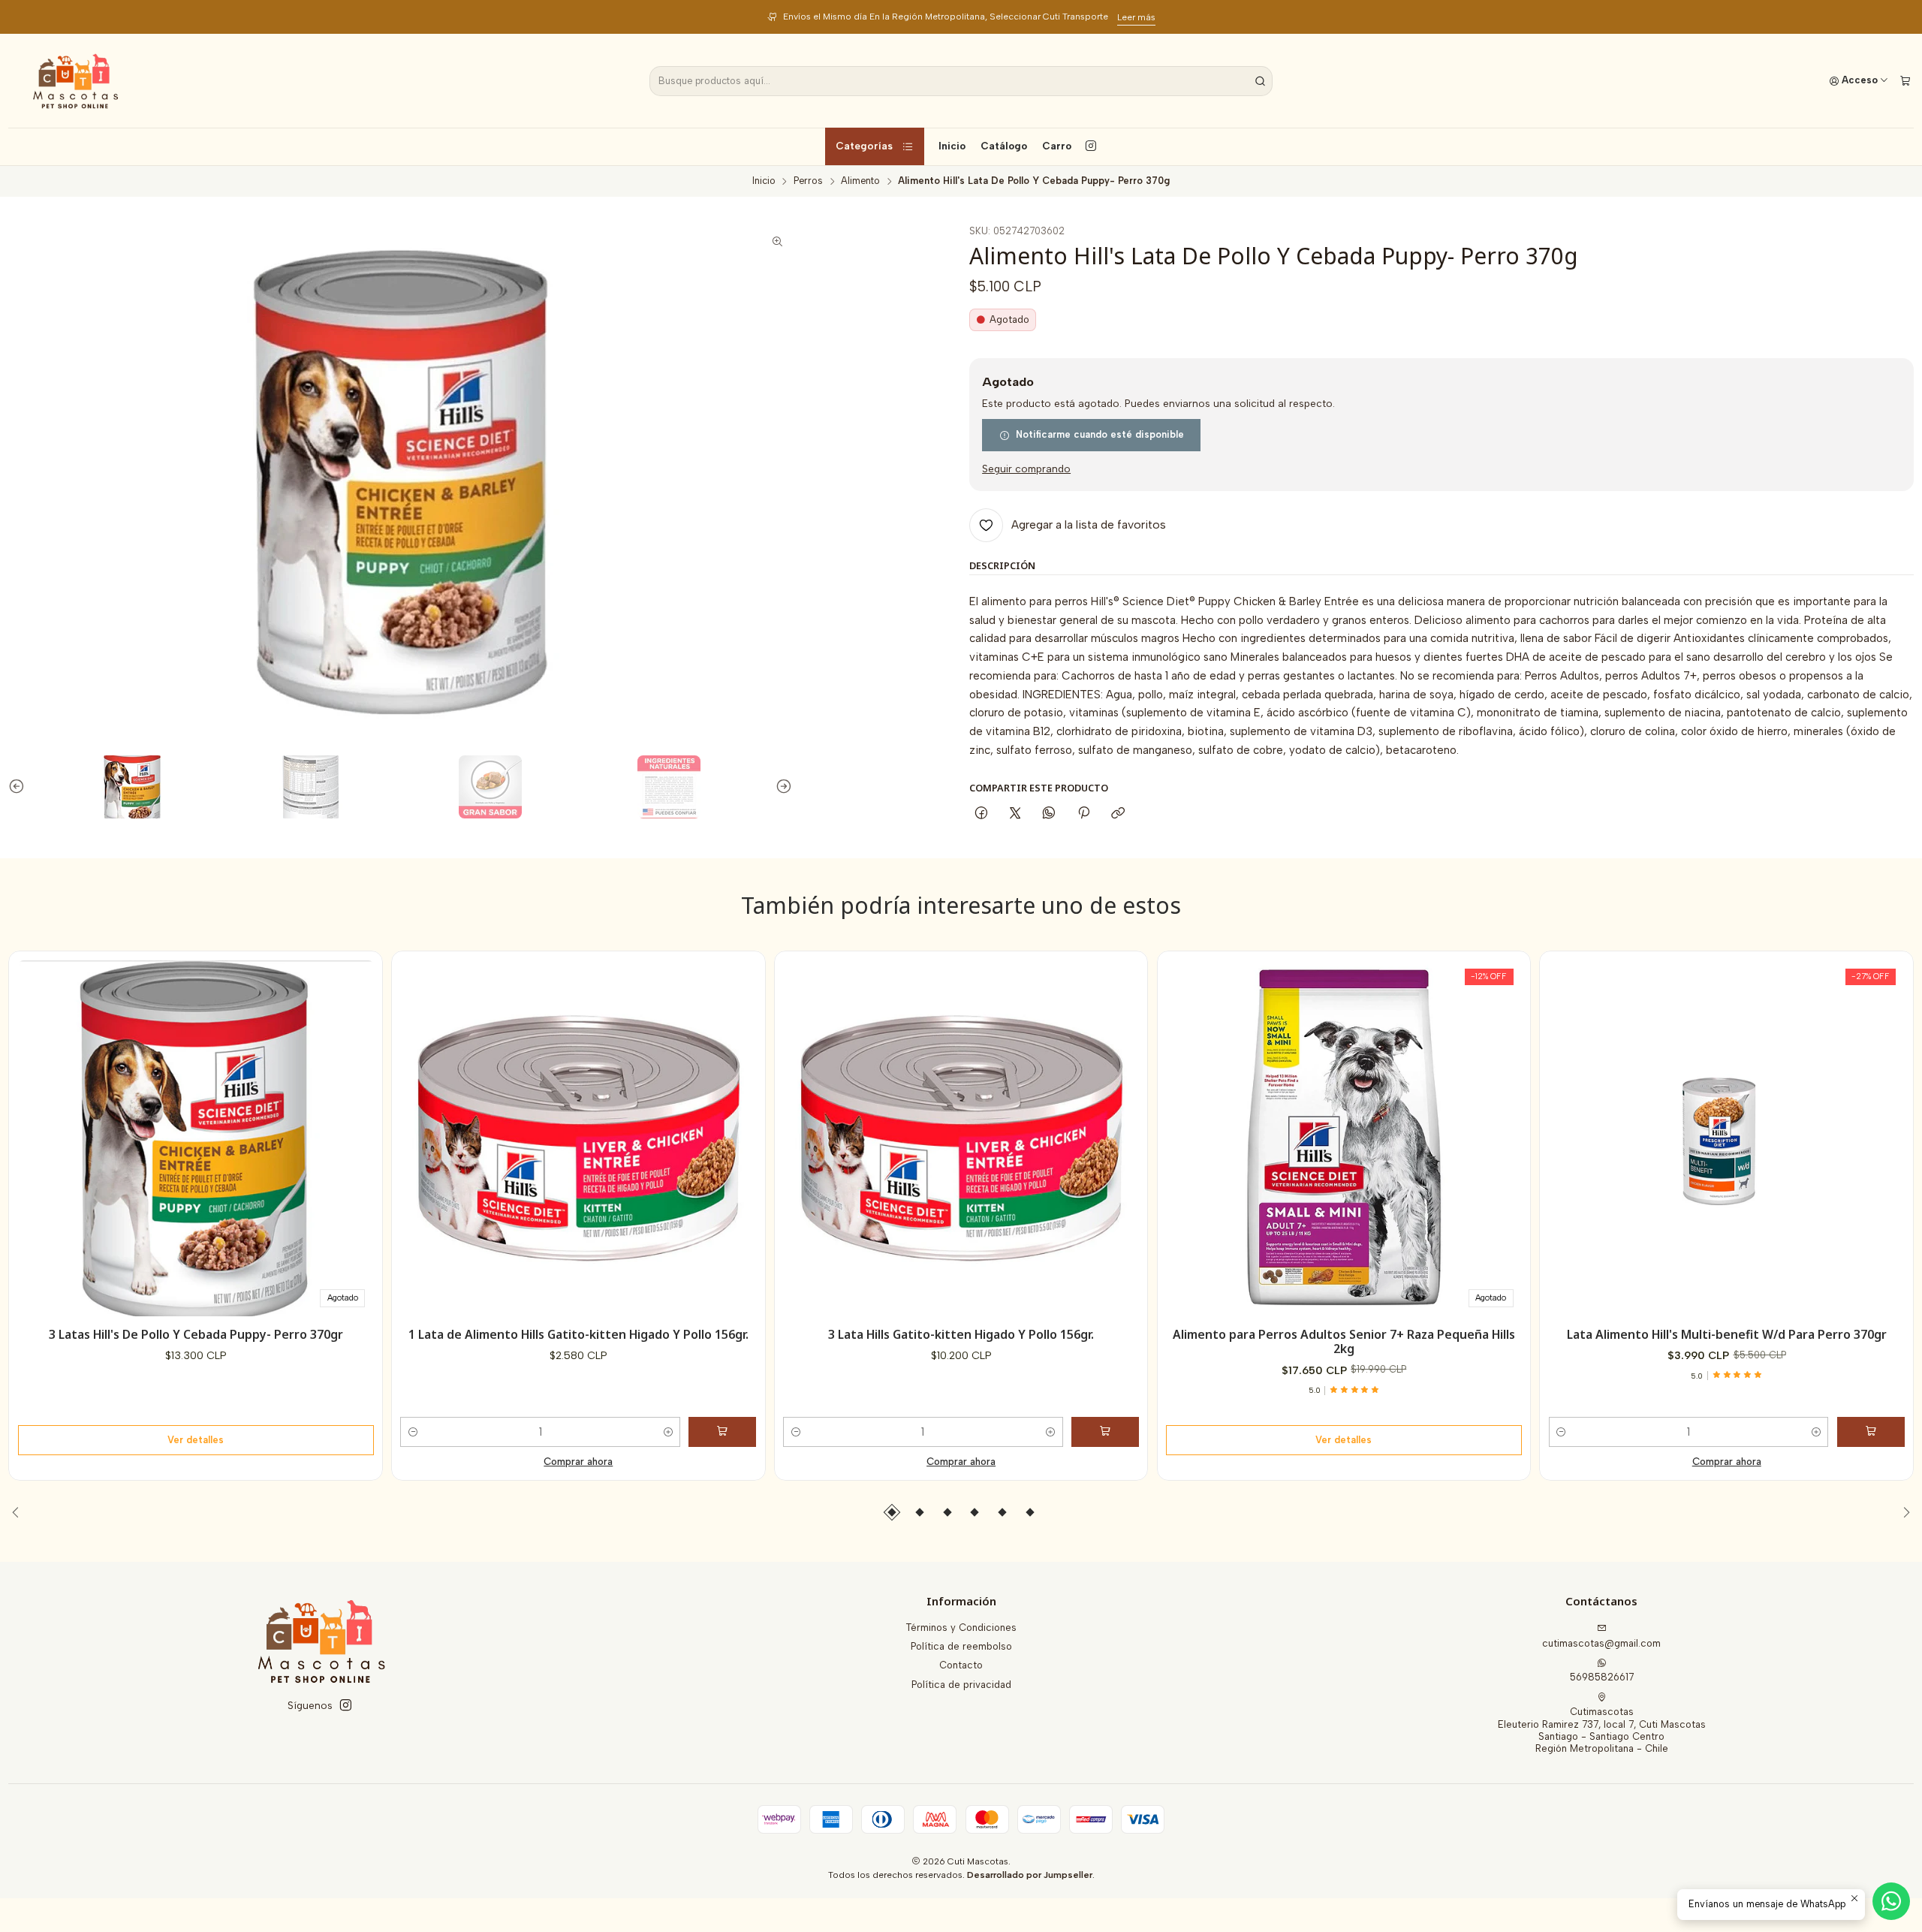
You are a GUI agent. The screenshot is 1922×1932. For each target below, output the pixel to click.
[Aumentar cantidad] (668, 1432)
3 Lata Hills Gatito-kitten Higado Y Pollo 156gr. (961, 1335)
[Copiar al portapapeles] (1118, 814)
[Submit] (1260, 81)
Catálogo (1004, 146)
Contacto (961, 1665)
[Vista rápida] (357, 1134)
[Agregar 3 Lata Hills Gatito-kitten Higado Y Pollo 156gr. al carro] (1105, 1432)
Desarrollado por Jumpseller (1030, 1875)
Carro (1057, 146)
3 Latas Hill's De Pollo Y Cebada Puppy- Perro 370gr (196, 1335)
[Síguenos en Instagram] (1091, 146)
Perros (808, 181)
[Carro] (1905, 81)
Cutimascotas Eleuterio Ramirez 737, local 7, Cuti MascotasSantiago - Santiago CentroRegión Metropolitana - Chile (1602, 1730)
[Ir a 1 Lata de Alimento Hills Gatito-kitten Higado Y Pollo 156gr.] (578, 1138)
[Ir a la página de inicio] (75, 81)
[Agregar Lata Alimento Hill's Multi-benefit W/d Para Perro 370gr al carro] (1871, 1432)
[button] (892, 1512)
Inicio (952, 146)
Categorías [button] (864, 146)
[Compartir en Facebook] (981, 814)
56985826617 (1602, 1677)
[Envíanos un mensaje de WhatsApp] (1891, 1901)
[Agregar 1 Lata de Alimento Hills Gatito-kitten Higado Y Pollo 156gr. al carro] (722, 1432)
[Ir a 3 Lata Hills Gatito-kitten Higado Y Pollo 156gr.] (961, 1138)
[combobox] (961, 81)
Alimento (860, 181)
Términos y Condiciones (961, 1628)
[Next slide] (781, 787)
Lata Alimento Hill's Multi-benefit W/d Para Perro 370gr (1727, 1335)
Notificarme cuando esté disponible (1100, 434)
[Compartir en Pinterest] (1083, 814)
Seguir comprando (1026, 469)
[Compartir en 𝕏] (1015, 814)
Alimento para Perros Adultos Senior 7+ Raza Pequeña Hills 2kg (1344, 1342)
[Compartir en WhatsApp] (1049, 814)
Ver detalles (196, 1440)
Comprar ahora (578, 1462)
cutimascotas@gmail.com (1601, 1643)
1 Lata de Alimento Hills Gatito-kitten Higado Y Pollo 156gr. (578, 1335)
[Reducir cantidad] (413, 1432)
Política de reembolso (961, 1646)
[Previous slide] (20, 787)
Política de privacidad (961, 1685)
